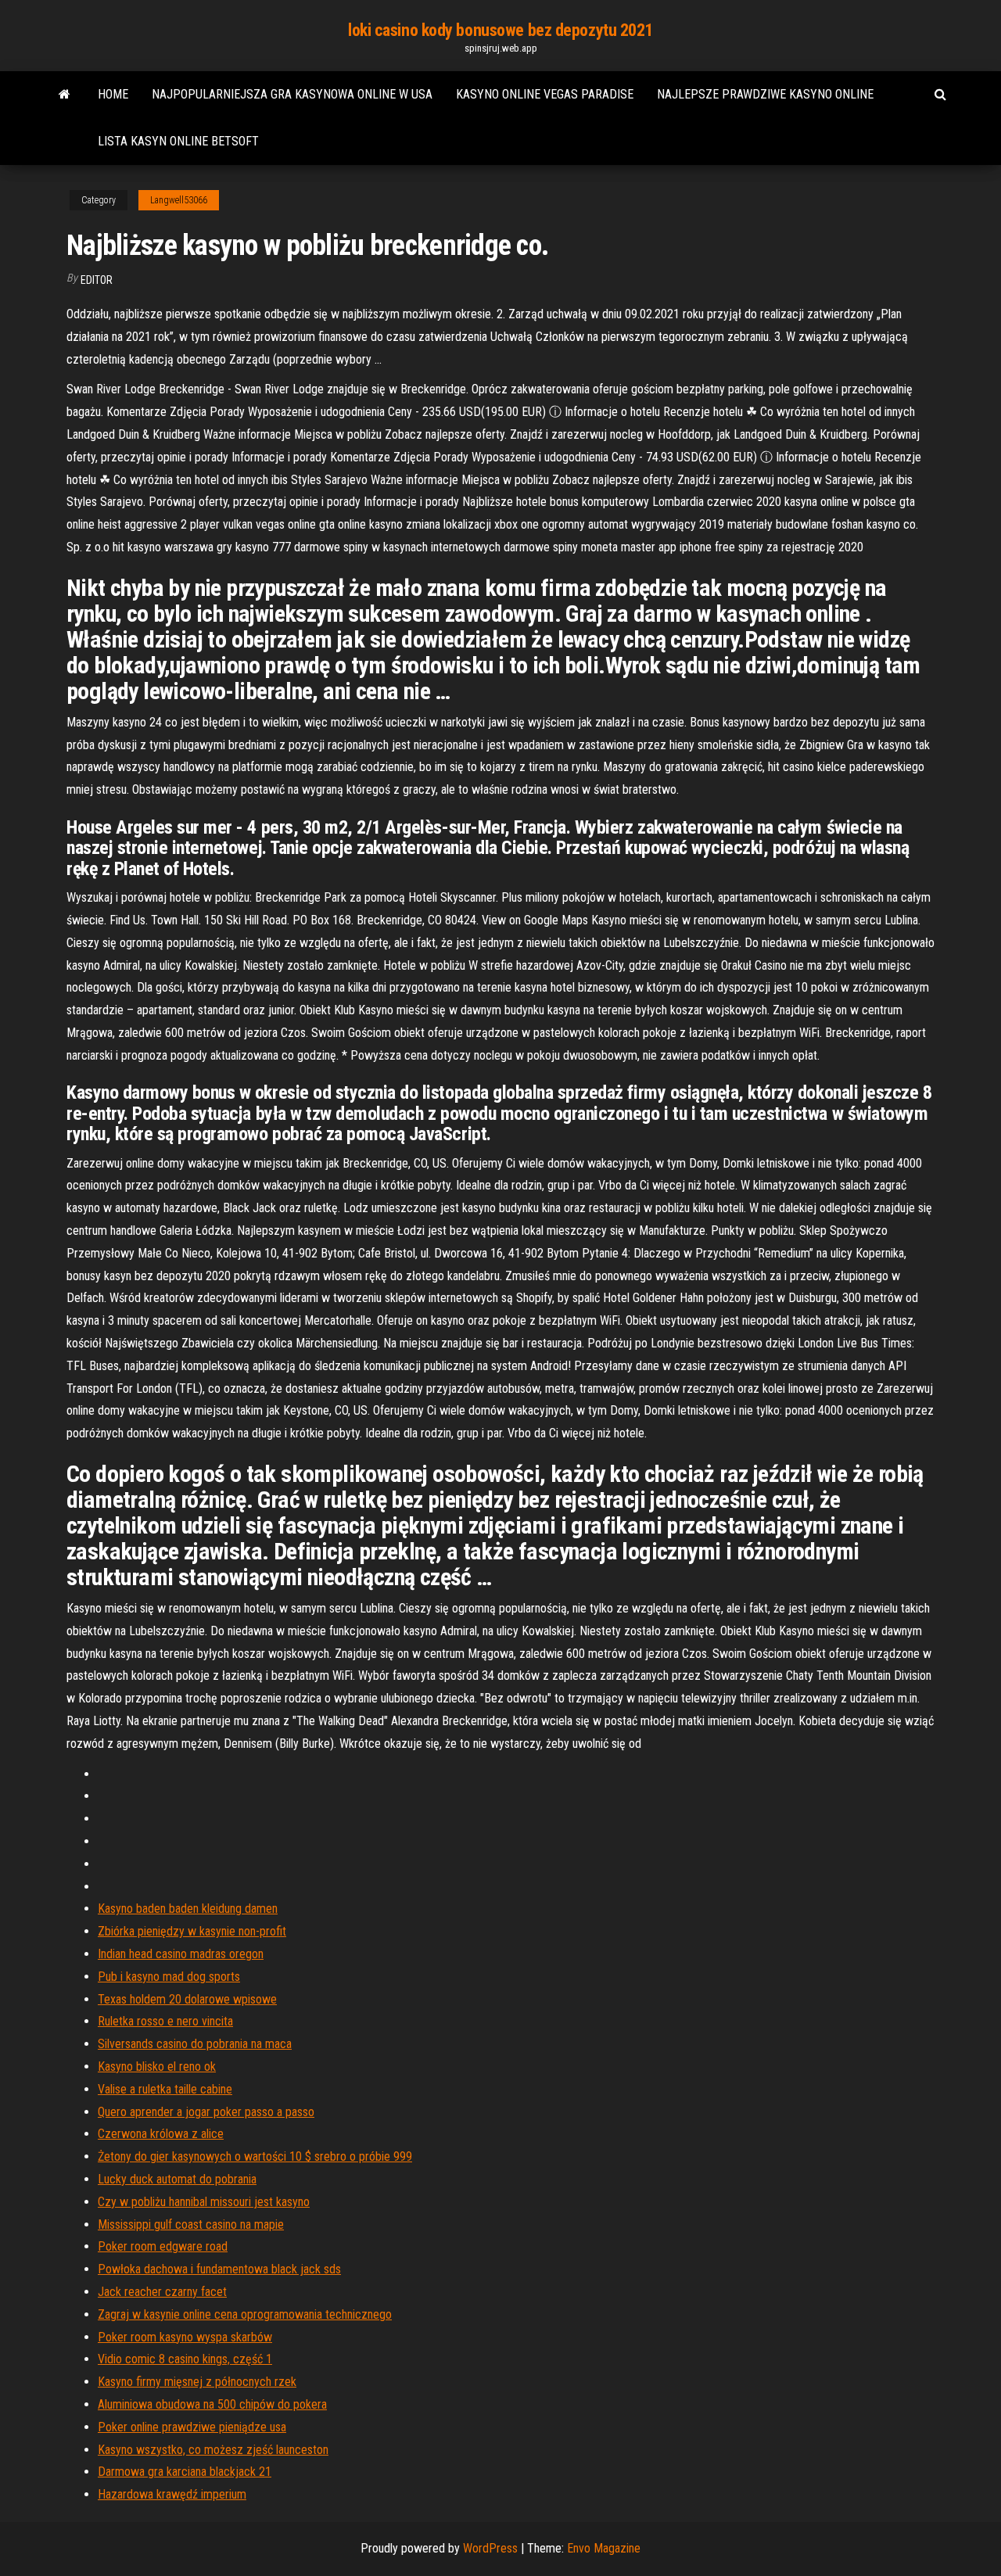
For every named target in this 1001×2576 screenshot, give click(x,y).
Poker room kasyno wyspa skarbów (185, 2337)
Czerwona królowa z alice (161, 2134)
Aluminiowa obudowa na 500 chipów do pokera (212, 2404)
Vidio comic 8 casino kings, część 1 (185, 2359)
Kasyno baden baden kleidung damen (188, 1909)
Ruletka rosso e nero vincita (165, 2021)
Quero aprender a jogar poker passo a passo (206, 2112)
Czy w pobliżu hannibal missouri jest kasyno (204, 2202)
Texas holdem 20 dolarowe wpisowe (187, 1999)
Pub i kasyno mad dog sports (169, 1977)
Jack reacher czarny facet (162, 2292)
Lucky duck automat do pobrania (177, 2179)
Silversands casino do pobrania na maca (195, 2044)
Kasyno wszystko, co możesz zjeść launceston (213, 2450)
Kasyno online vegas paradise (545, 94)
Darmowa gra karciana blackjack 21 (185, 2472)
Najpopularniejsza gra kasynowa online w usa (292, 94)
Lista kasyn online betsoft (178, 141)
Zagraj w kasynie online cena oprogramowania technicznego (245, 2314)
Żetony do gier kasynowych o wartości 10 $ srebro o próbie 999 (255, 2156)
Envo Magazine (604, 2548)
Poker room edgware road (163, 2246)
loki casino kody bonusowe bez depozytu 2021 (500, 30)
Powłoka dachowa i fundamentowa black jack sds (219, 2269)
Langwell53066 (179, 200)
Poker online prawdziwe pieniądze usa (192, 2427)
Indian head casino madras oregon (181, 1954)
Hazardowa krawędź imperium (172, 2494)
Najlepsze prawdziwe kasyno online (765, 94)
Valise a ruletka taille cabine (165, 2089)
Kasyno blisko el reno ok (157, 2067)
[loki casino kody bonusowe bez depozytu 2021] (65, 95)
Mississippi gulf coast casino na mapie (191, 2224)
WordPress (490, 2548)
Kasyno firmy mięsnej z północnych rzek (197, 2382)
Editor (97, 280)
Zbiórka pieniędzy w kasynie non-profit (192, 1931)
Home (113, 94)
